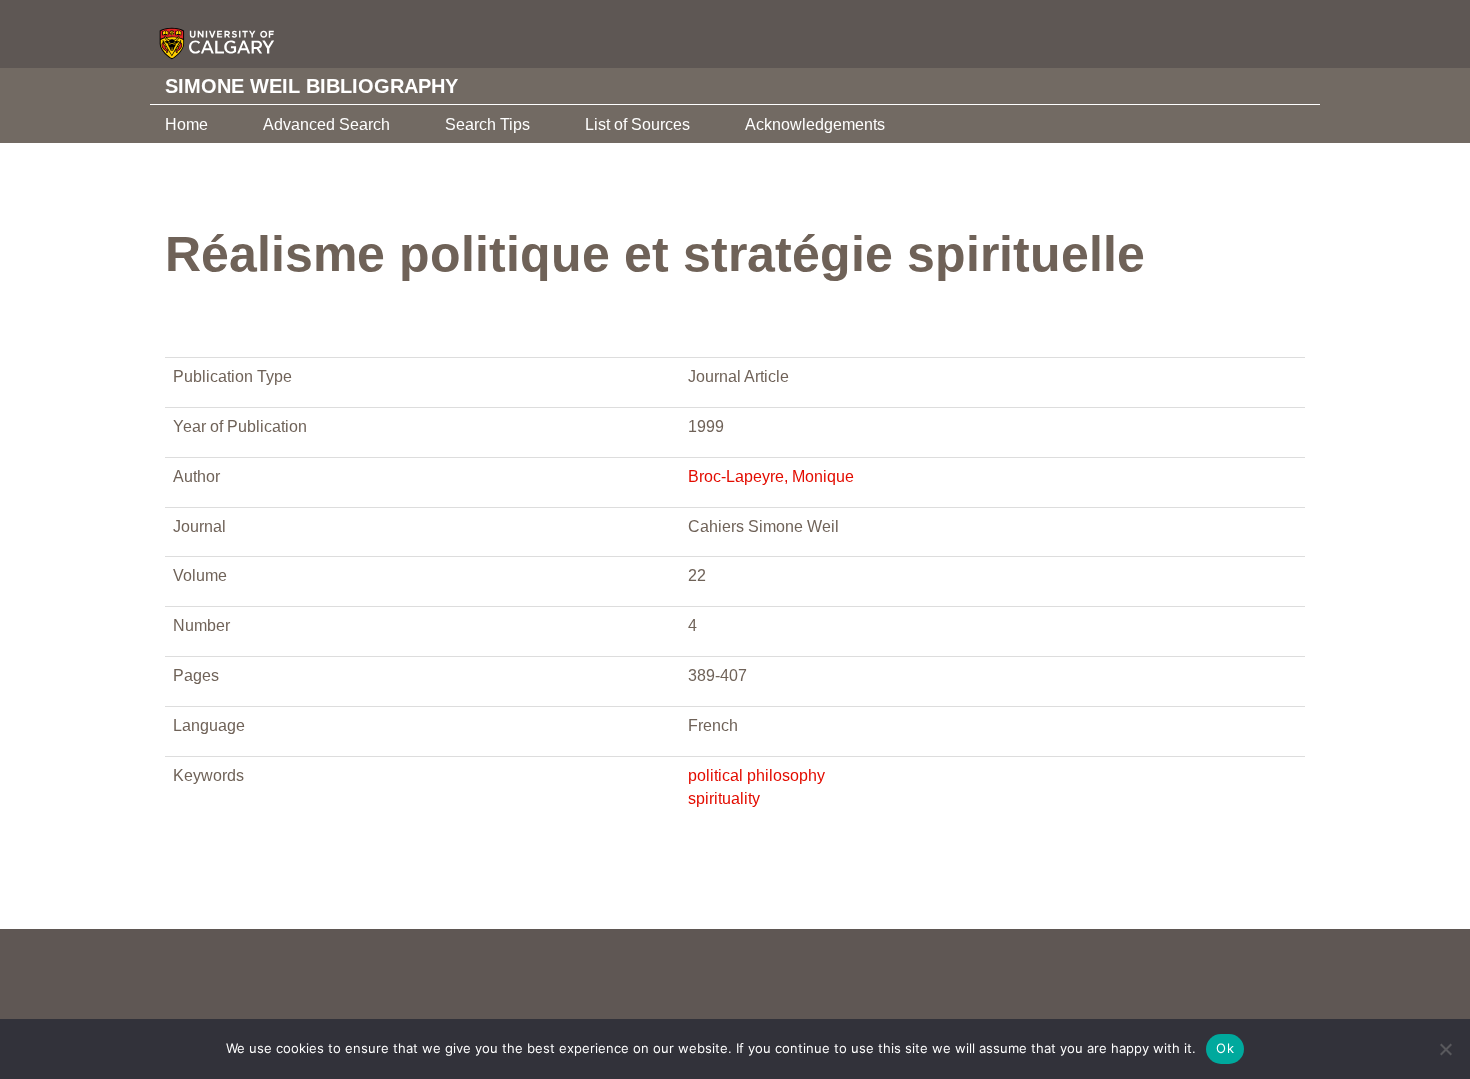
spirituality (724, 798)
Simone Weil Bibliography (311, 86)
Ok (1225, 1048)
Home (186, 124)
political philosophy (756, 775)
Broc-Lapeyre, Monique (771, 476)
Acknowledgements (815, 124)
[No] (1445, 1049)
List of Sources (637, 124)
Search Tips (487, 124)
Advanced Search (326, 124)
